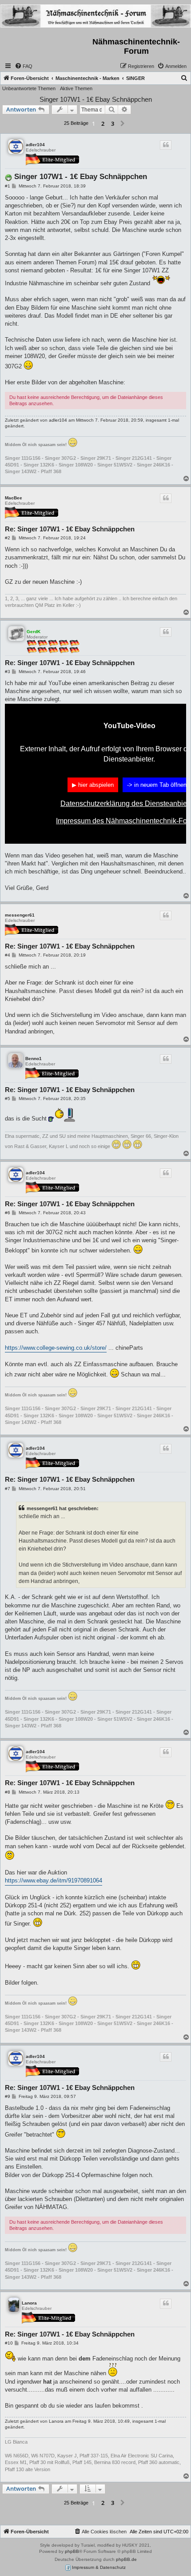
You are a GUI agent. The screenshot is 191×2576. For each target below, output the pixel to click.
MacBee (14, 498)
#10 (9, 2343)
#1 (8, 186)
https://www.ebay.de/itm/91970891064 (54, 1880)
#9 (8, 2096)
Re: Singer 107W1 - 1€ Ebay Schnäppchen (70, 529)
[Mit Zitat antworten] (166, 145)
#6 (8, 1213)
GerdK (34, 632)
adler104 (35, 145)
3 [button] (113, 124)
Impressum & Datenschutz (98, 2567)
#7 (8, 1489)
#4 (8, 955)
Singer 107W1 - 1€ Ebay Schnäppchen (96, 99)
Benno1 (34, 1059)
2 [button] (103, 124)
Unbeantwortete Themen (29, 88)
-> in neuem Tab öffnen (157, 785)
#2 (8, 538)
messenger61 (20, 915)
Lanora (29, 2303)
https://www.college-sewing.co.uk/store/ (56, 1348)
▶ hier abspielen (93, 785)
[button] (123, 124)
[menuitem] (24, 66)
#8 (8, 1792)
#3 (8, 672)
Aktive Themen (76, 88)
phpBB (72, 2551)
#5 (8, 1099)
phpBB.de (126, 2559)
